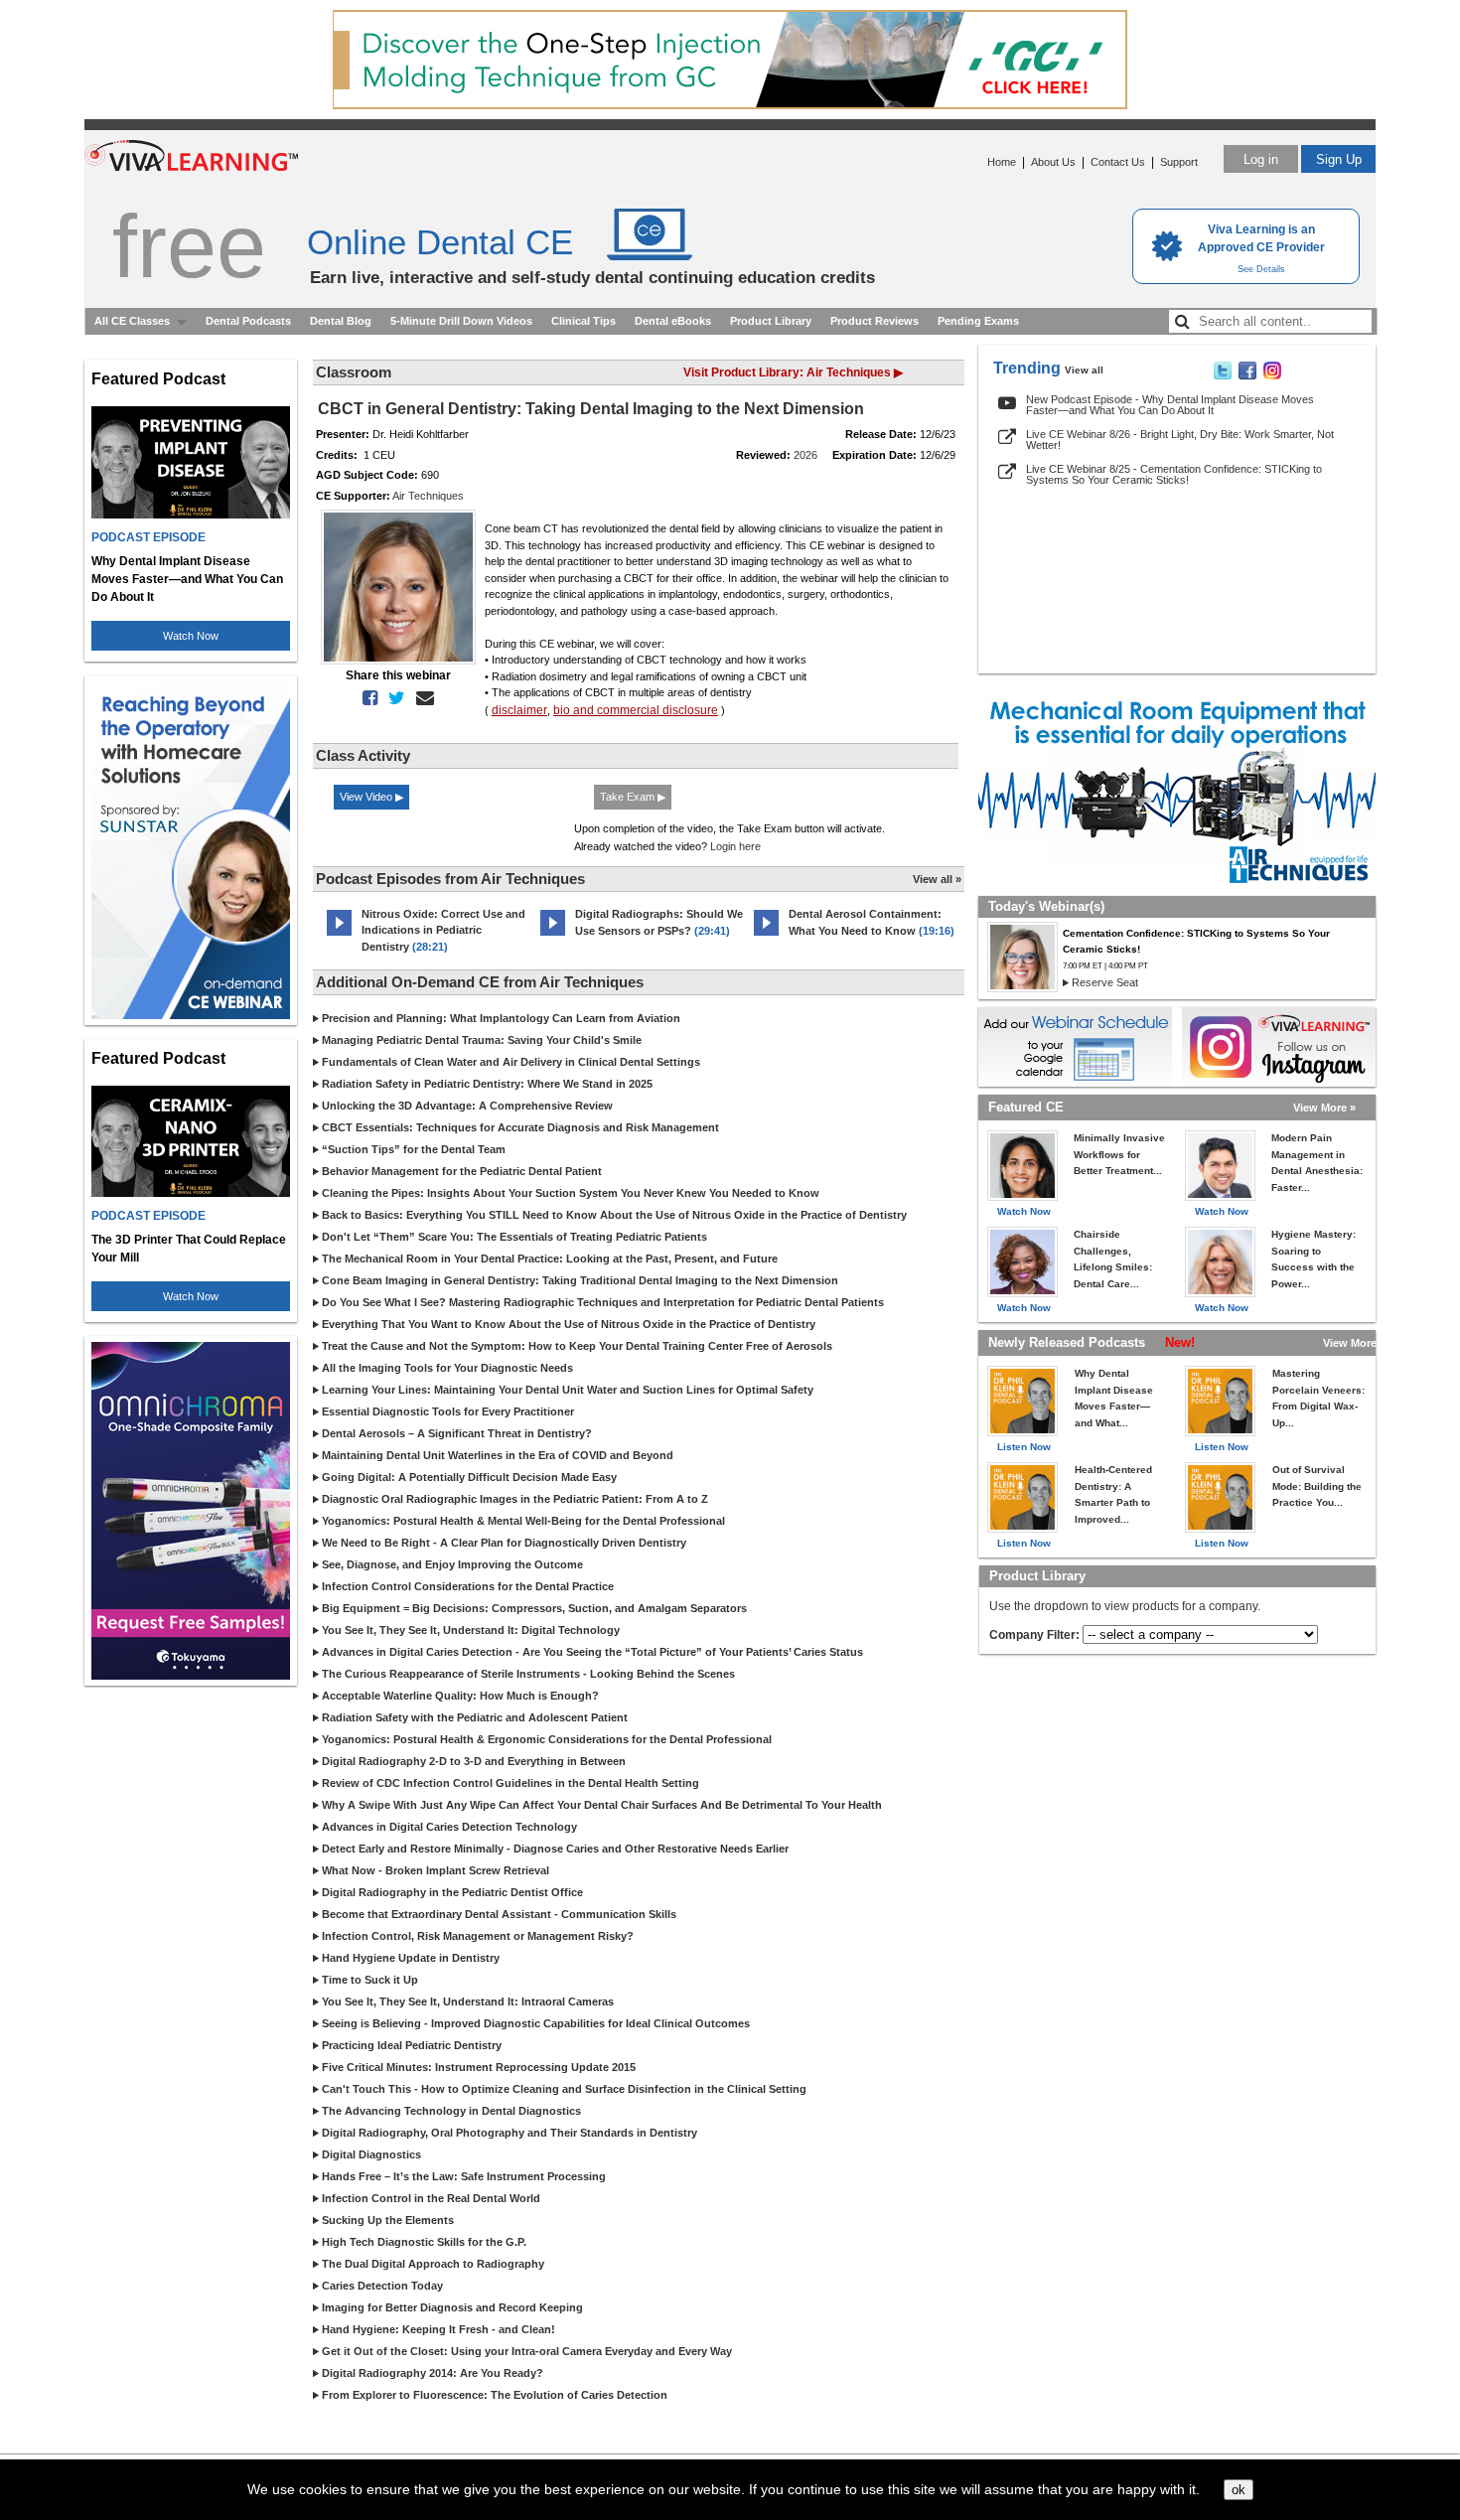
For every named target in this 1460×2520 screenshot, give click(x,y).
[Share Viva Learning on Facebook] (1247, 375)
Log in (1261, 159)
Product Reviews (875, 321)
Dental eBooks (673, 321)
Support (1179, 162)
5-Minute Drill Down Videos (461, 321)
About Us (1053, 162)
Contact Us (1118, 162)
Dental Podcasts (248, 321)
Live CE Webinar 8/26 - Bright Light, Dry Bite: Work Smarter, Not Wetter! (1180, 440)
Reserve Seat (1105, 982)
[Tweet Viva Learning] (1223, 375)
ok (1239, 2490)
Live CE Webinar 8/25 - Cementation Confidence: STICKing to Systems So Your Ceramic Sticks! (1174, 474)
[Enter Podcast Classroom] (339, 936)
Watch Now (191, 636)
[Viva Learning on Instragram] (1272, 375)
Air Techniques (428, 496)
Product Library (771, 321)
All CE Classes (132, 321)
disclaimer (519, 710)
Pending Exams (978, 321)
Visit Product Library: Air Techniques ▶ (793, 372)
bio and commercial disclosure (636, 710)
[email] (421, 698)
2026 (805, 455)
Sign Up (1339, 159)
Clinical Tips (584, 321)
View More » (1324, 1108)
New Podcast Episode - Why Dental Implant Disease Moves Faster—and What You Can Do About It (1170, 405)
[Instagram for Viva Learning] (1279, 1047)
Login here (735, 846)
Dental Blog (341, 321)
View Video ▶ (371, 797)
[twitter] (393, 698)
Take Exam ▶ (633, 797)
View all (1084, 370)
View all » (937, 879)
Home (1002, 162)
